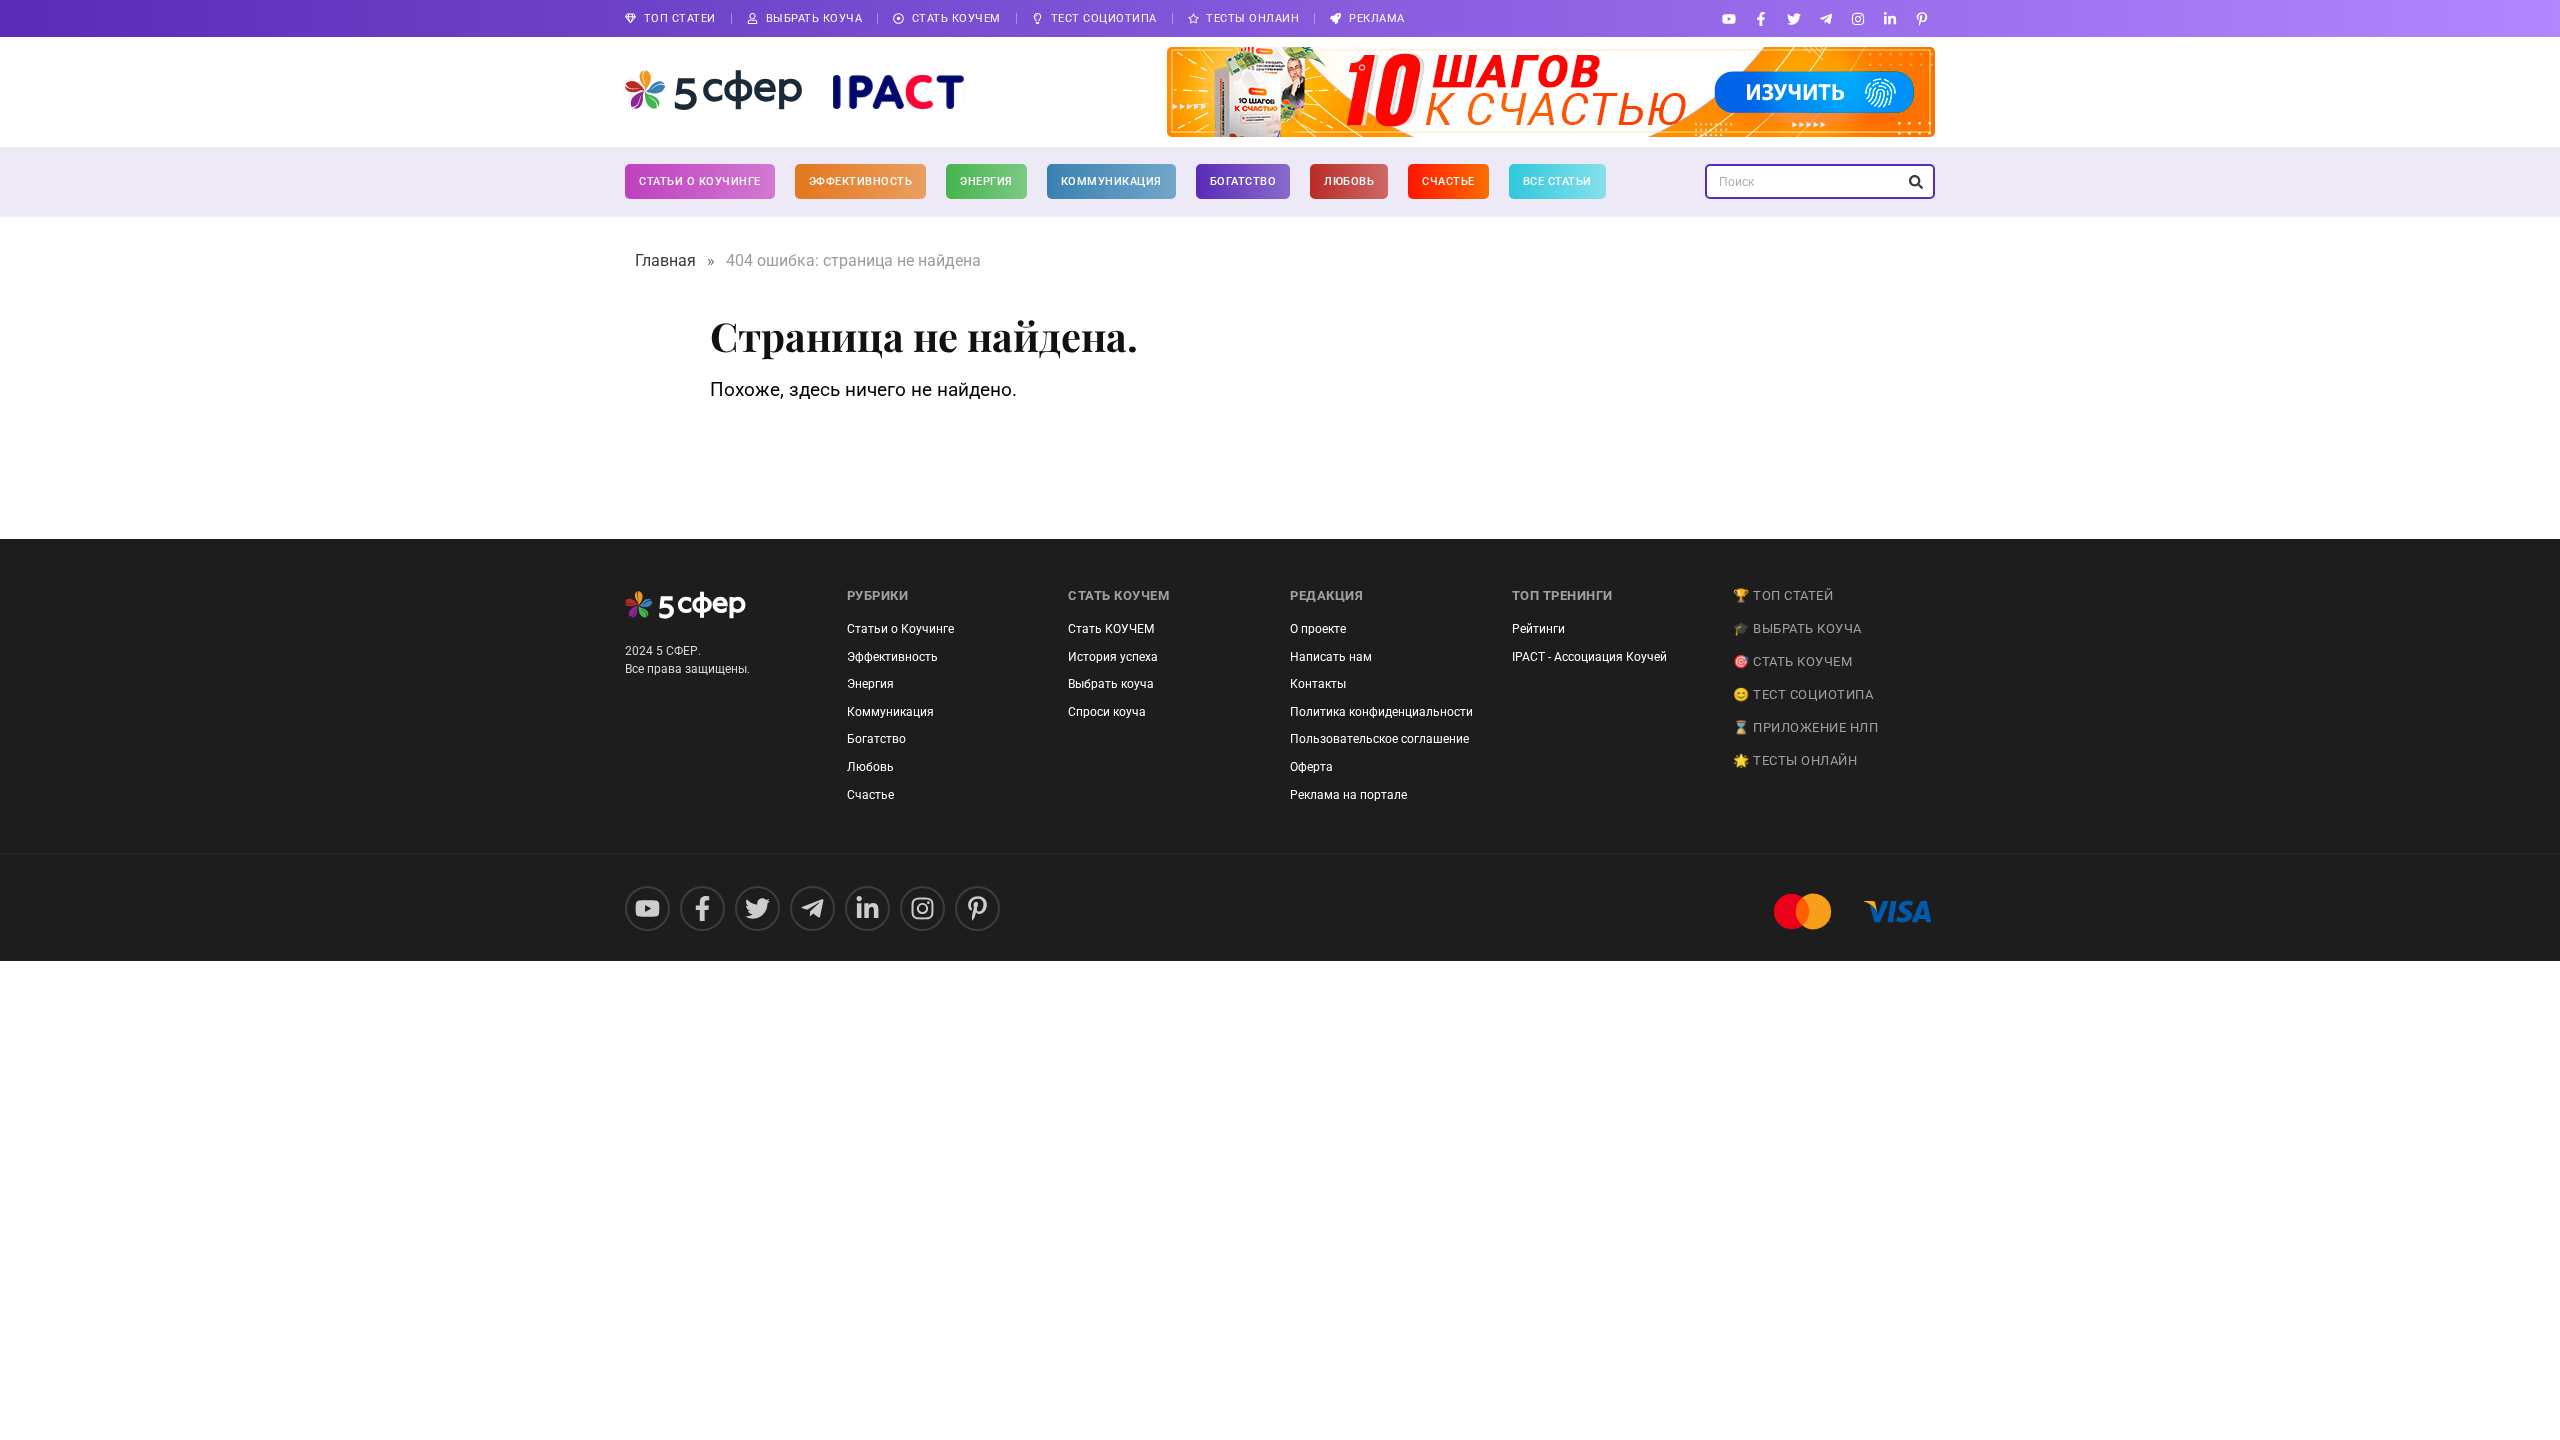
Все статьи (1557, 181)
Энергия (986, 181)
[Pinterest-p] (1922, 18)
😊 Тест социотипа (1803, 694)
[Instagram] (1857, 18)
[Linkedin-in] (1890, 18)
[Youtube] (1729, 18)
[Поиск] (1915, 181)
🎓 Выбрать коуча (1797, 628)
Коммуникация (1111, 181)
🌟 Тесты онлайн (1795, 760)
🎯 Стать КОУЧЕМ (1792, 661)
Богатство (1243, 181)
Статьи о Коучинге (700, 181)
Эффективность (861, 181)
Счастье (1448, 181)
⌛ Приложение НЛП (1805, 727)
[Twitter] (1793, 18)
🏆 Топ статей (1783, 595)
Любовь (1349, 181)
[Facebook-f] (1761, 18)
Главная (665, 260)
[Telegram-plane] (1825, 18)
